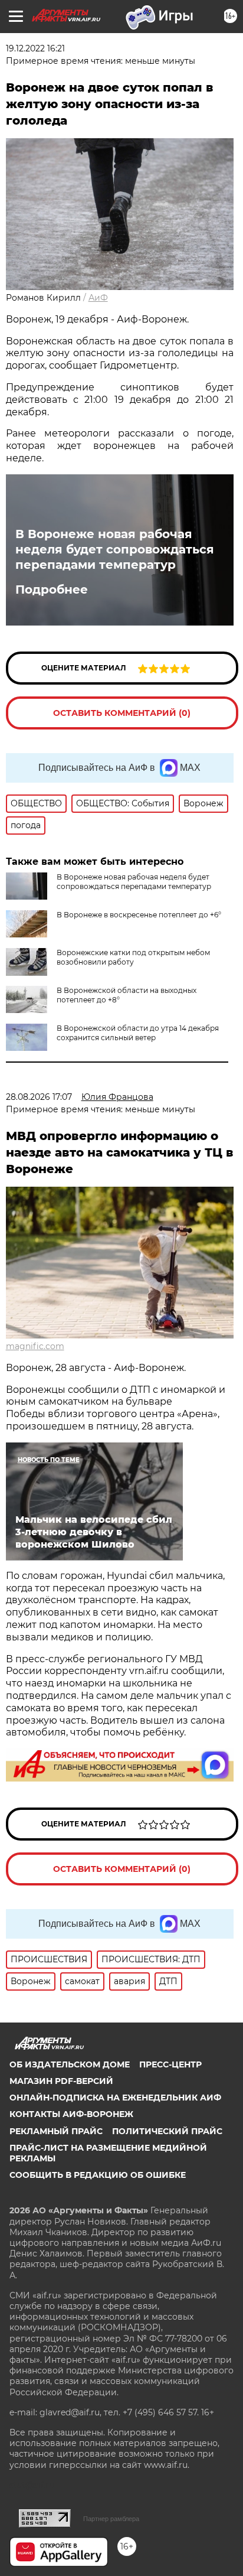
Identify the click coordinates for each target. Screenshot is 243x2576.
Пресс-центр (170, 2064)
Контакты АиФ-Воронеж (71, 2114)
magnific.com (35, 1346)
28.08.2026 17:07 (39, 1097)
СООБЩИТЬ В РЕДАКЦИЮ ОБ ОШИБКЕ (98, 2175)
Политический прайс (167, 2131)
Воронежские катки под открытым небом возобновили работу (133, 957)
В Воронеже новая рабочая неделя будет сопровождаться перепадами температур (115, 549)
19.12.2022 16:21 (35, 48)
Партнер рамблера (111, 2519)
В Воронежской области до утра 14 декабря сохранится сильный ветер (138, 1033)
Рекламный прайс (56, 2131)
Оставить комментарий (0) (122, 713)
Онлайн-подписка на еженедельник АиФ (115, 2098)
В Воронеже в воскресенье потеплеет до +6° (139, 915)
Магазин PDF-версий (61, 2081)
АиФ (98, 298)
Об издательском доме (70, 2064)
